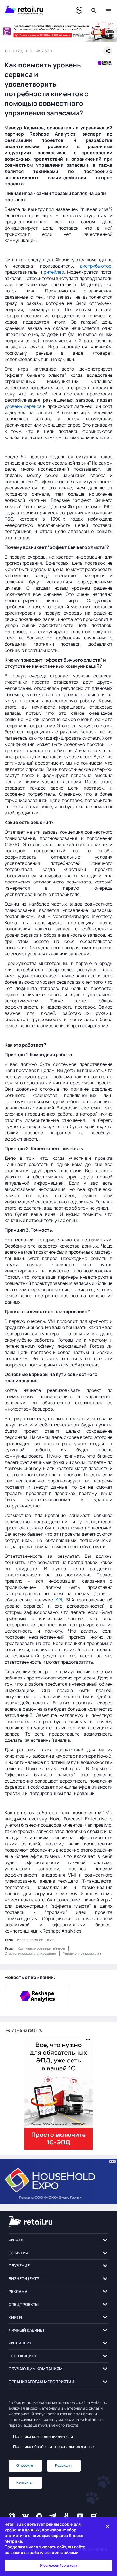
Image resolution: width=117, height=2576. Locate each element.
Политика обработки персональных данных (54, 2446)
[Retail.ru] (34, 10)
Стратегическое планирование (30, 1953)
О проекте (25, 2465)
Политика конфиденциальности (43, 2436)
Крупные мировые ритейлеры (41, 1948)
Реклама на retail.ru (24, 2030)
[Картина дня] (79, 10)
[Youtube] (80, 2516)
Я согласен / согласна (59, 2566)
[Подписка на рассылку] (12, 2516)
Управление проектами (82, 1953)
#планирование (30, 1940)
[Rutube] (94, 2516)
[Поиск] (94, 10)
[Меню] (108, 10)
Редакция (63, 2465)
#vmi (51, 1940)
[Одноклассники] (66, 2516)
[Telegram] (53, 2516)
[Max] (39, 2516)
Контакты (24, 2482)
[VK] (26, 2516)
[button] (58, 2240)
